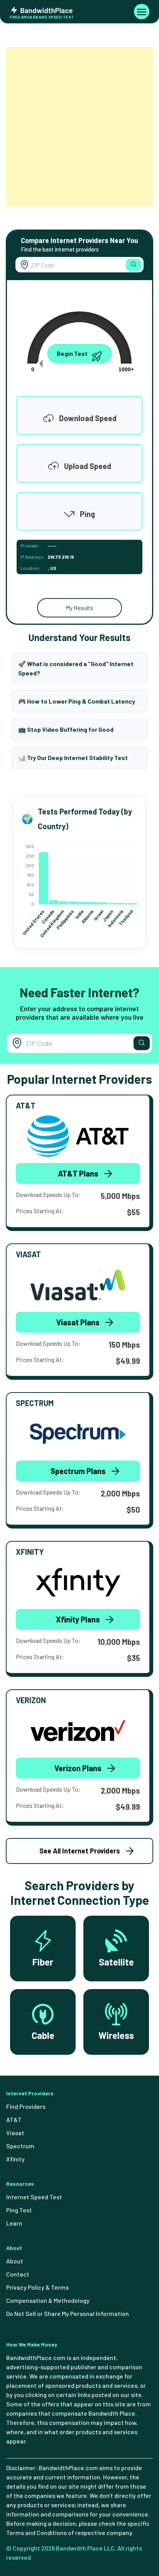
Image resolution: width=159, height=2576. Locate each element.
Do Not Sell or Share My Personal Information (68, 2313)
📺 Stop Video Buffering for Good (66, 729)
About (15, 2261)
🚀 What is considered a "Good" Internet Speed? (76, 668)
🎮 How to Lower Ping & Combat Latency (77, 701)
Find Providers (26, 2106)
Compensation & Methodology (48, 2300)
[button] (134, 265)
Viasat (15, 2133)
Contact (18, 2274)
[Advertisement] (79, 127)
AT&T (14, 2119)
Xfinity (15, 2159)
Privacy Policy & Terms (37, 2287)
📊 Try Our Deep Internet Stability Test (73, 757)
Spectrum (20, 2146)
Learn (14, 2223)
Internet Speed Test (34, 2197)
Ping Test (19, 2210)
